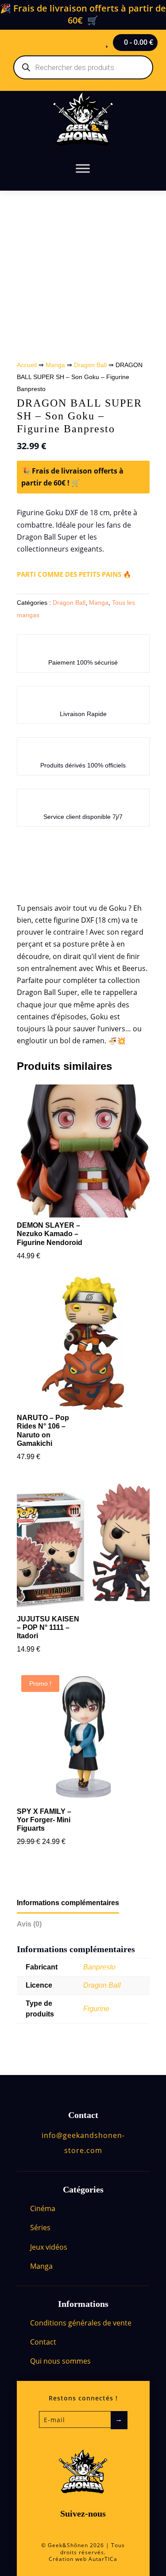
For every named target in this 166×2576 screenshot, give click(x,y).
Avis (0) (29, 1924)
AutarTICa (103, 2559)
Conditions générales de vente (81, 2323)
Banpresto (99, 1967)
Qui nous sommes (60, 2361)
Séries (40, 2228)
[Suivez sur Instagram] (93, 2530)
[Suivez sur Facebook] (73, 2530)
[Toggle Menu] (83, 168)
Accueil (27, 365)
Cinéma (43, 2208)
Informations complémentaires (68, 1903)
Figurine (96, 2009)
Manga (55, 365)
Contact (43, 2342)
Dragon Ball (90, 365)
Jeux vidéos (49, 2247)
